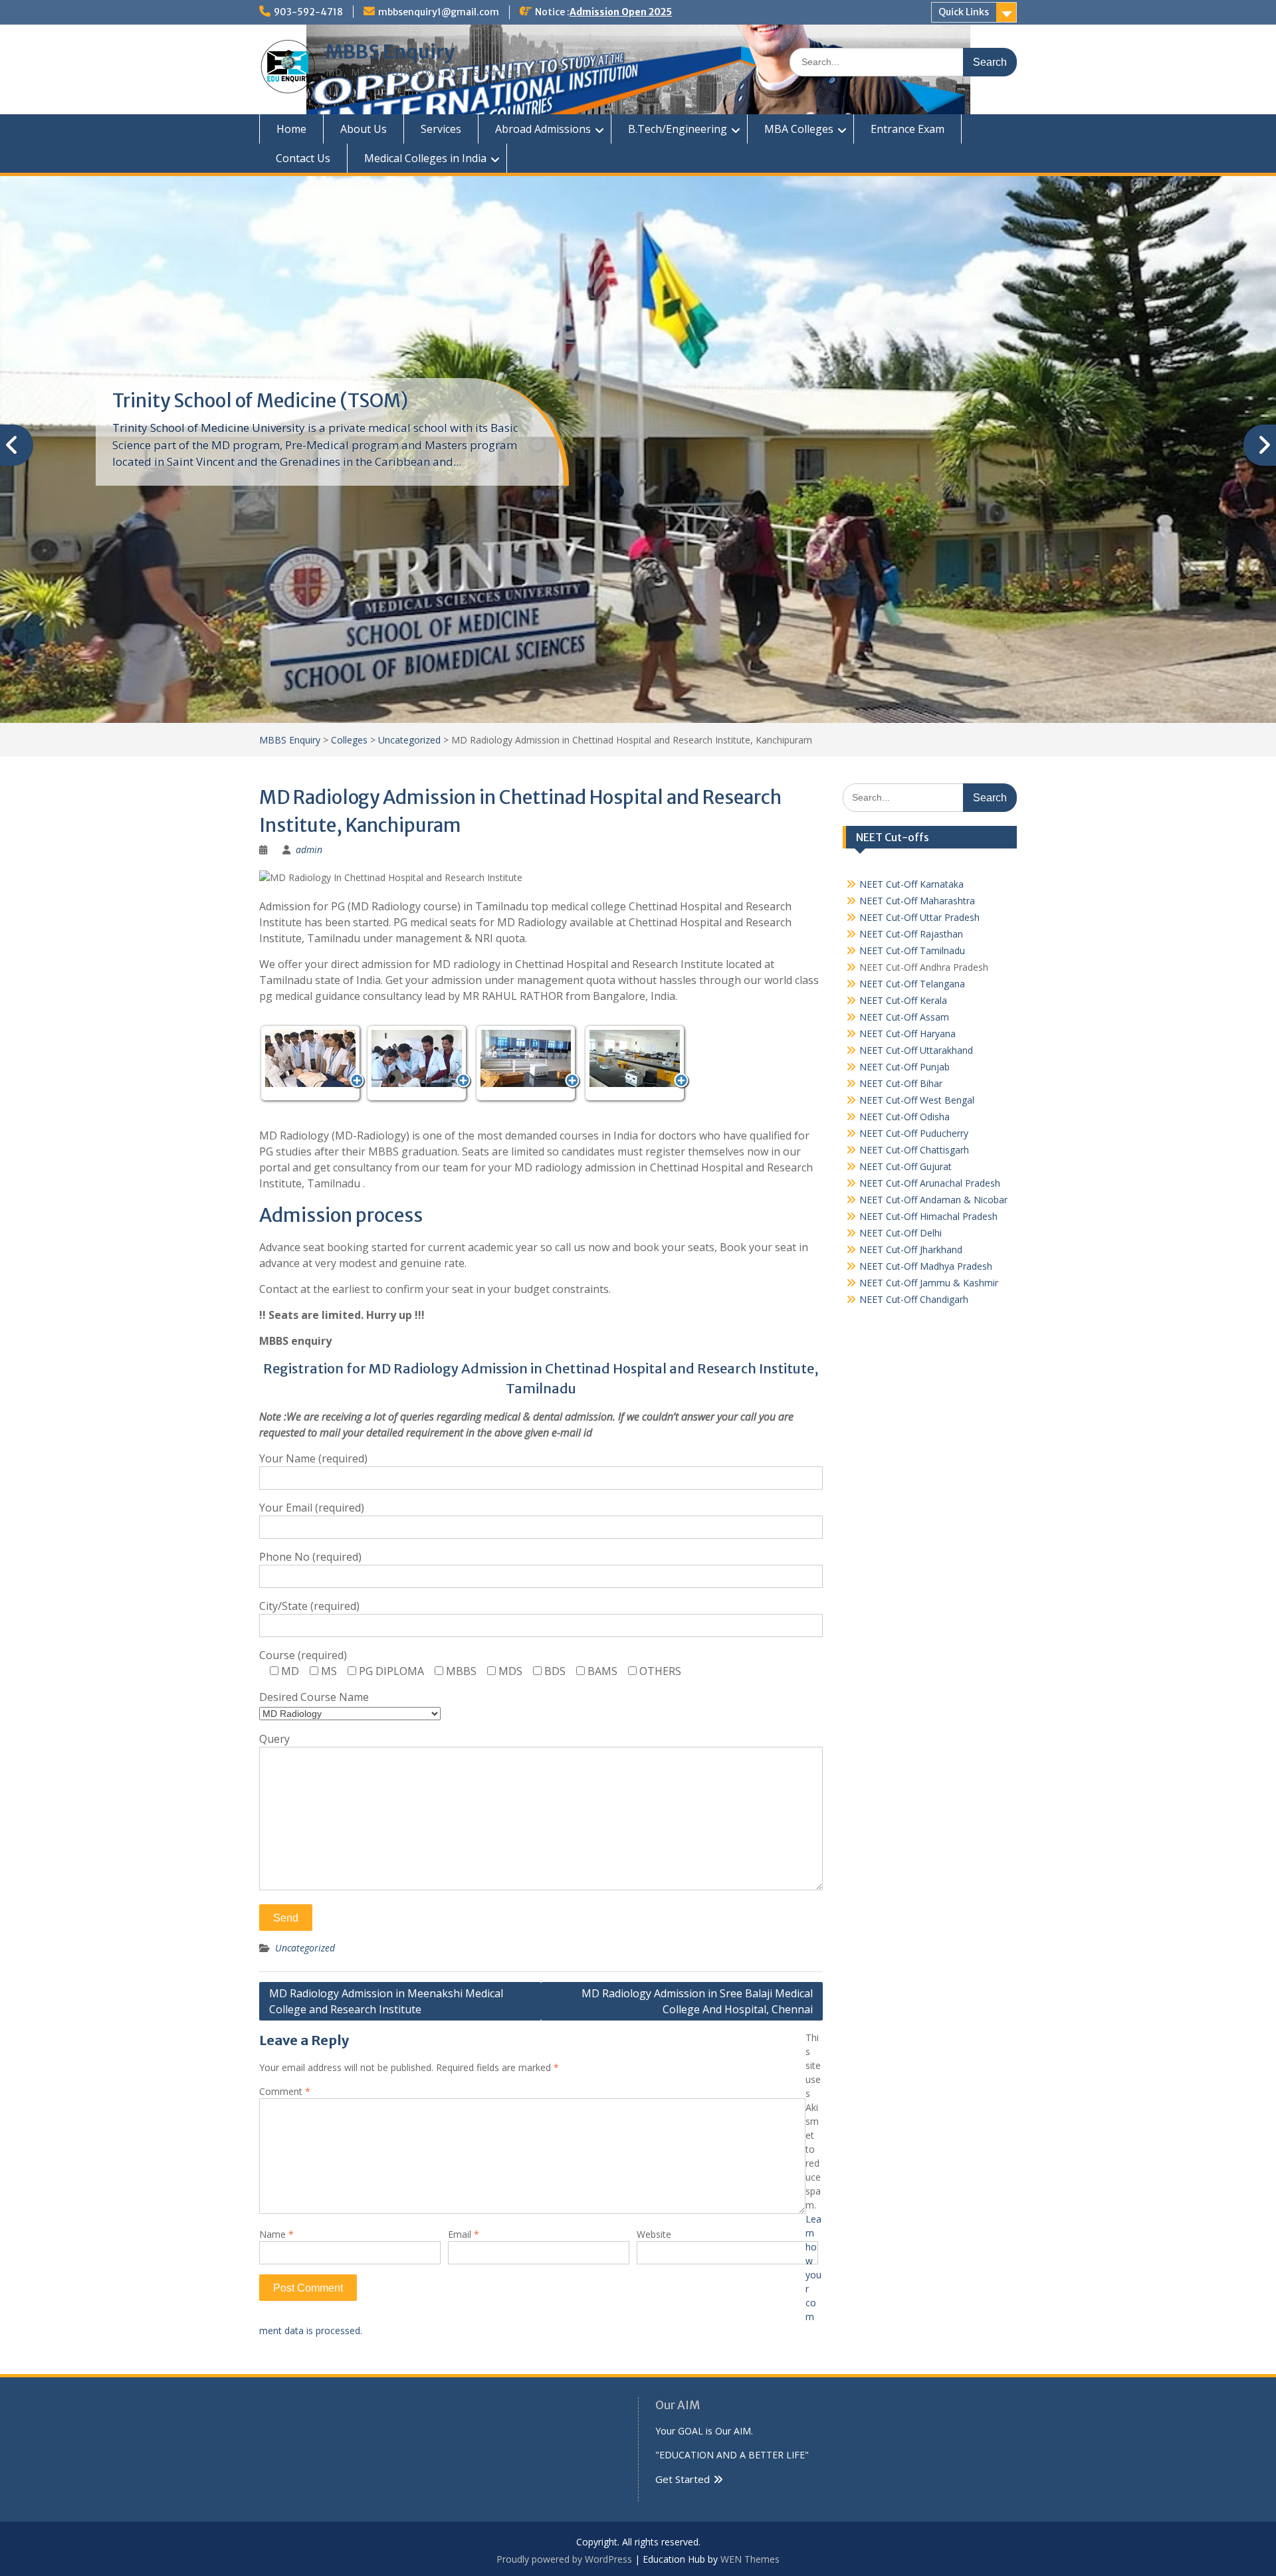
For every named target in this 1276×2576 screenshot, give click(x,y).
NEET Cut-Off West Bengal (917, 1100)
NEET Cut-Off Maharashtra (917, 901)
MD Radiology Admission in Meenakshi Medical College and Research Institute (386, 2001)
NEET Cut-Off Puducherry (914, 1133)
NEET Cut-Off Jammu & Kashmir (929, 1283)
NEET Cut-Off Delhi (901, 1233)
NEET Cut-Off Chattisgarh (914, 1150)
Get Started (683, 2479)
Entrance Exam (907, 129)
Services (441, 129)
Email (464, 2234)
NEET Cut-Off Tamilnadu (912, 950)
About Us (364, 129)
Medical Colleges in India (425, 158)
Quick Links (964, 12)
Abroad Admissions (543, 129)
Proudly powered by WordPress (564, 2559)
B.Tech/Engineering (678, 129)
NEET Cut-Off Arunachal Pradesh (930, 1183)
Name (276, 2234)
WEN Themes (750, 2559)
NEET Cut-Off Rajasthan (911, 934)
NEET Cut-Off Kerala (903, 1000)
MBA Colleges (799, 129)
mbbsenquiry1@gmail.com (439, 12)
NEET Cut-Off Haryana (907, 1034)
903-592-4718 (308, 12)
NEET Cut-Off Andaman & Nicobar (933, 1200)
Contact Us (303, 158)
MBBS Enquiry (390, 52)
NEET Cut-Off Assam (904, 1017)
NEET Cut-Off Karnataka (911, 884)
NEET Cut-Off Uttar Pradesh (919, 917)
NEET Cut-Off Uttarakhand (916, 1050)
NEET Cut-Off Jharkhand (911, 1249)
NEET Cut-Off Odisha (904, 1117)
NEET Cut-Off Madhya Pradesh (926, 1266)
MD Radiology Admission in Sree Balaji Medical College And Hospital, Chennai (697, 2001)
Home (291, 129)
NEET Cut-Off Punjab (904, 1067)
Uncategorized (305, 1948)
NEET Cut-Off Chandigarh (914, 1299)
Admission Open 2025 (621, 12)
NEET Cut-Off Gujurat (905, 1166)
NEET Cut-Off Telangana (912, 984)
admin (309, 849)
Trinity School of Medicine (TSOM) (260, 401)
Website (654, 2234)
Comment (285, 2091)
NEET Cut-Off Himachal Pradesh (928, 1216)
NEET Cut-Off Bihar (901, 1083)
